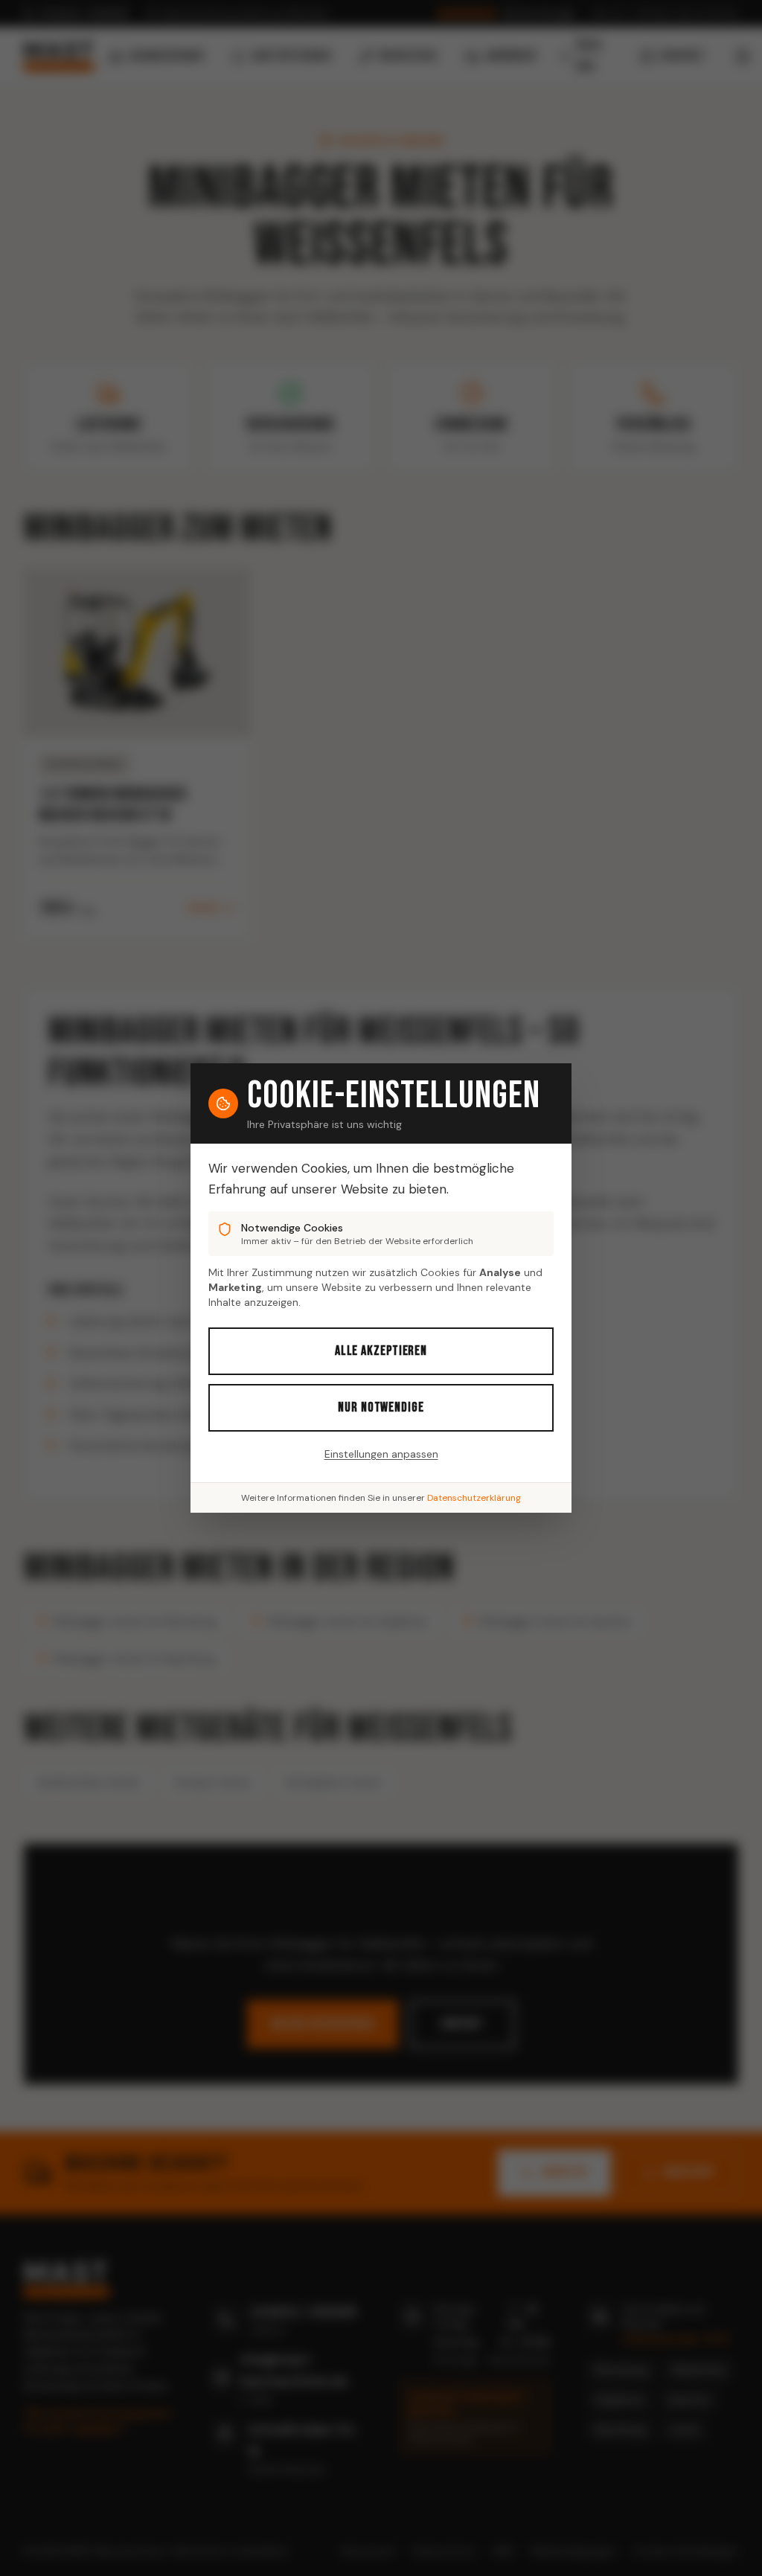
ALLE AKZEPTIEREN (381, 1351)
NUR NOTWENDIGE (381, 1407)
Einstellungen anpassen (381, 1454)
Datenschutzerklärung (474, 1498)
